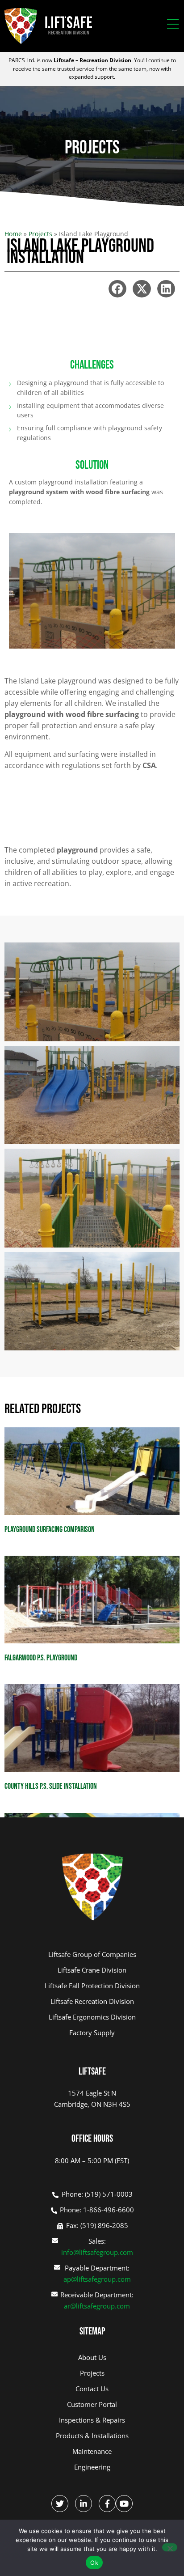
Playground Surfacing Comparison (50, 1530)
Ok (94, 2563)
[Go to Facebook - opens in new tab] (107, 2504)
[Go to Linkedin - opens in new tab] (84, 2504)
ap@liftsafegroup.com (97, 2279)
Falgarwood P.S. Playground (41, 1658)
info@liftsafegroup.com (97, 2252)
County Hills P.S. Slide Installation (51, 1786)
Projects (40, 234)
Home (13, 234)
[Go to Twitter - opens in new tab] (60, 2504)
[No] (170, 2547)
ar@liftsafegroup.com (97, 2306)
